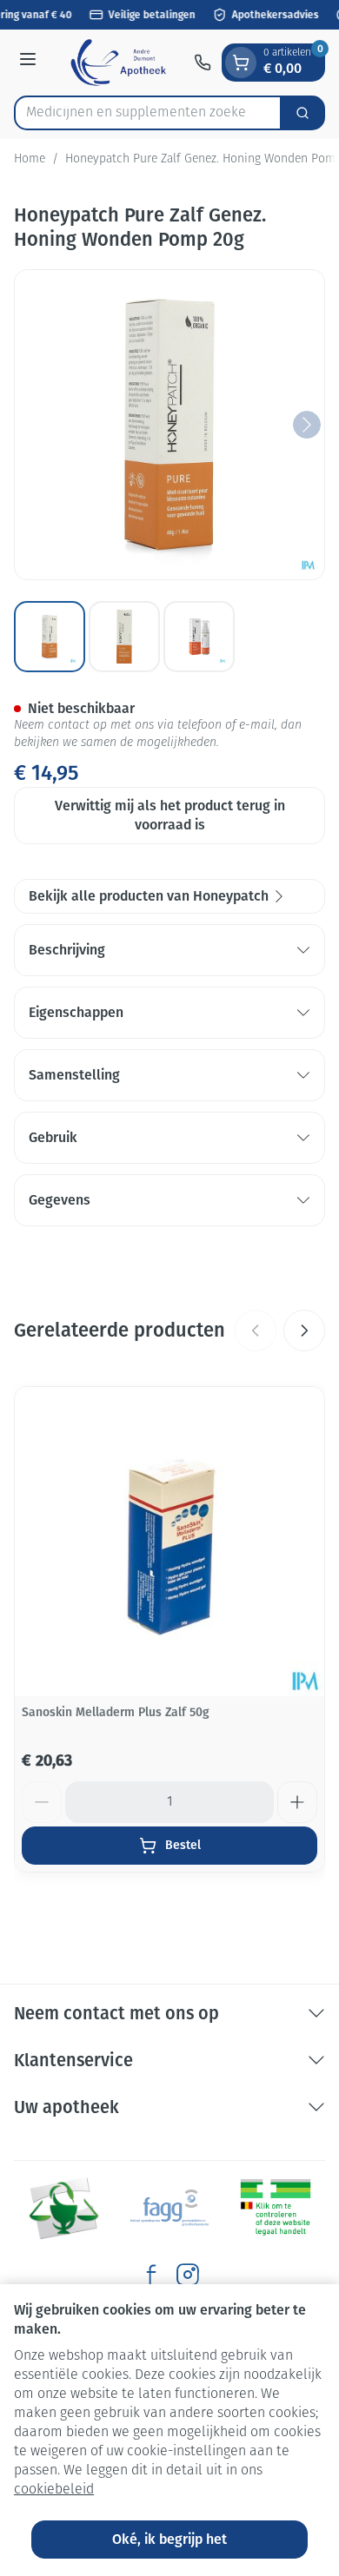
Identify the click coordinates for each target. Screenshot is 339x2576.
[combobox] (148, 113)
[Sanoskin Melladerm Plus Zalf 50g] (169, 1542)
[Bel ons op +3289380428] (203, 63)
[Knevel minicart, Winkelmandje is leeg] (241, 63)
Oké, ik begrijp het (169, 2539)
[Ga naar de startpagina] (118, 63)
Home (30, 159)
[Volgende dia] (304, 1331)
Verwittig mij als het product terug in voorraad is (170, 815)
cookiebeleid (54, 2490)
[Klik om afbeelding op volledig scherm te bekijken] (169, 425)
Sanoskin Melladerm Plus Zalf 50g (116, 1712)
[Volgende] (307, 425)
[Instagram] (188, 2275)
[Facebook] (151, 2275)
